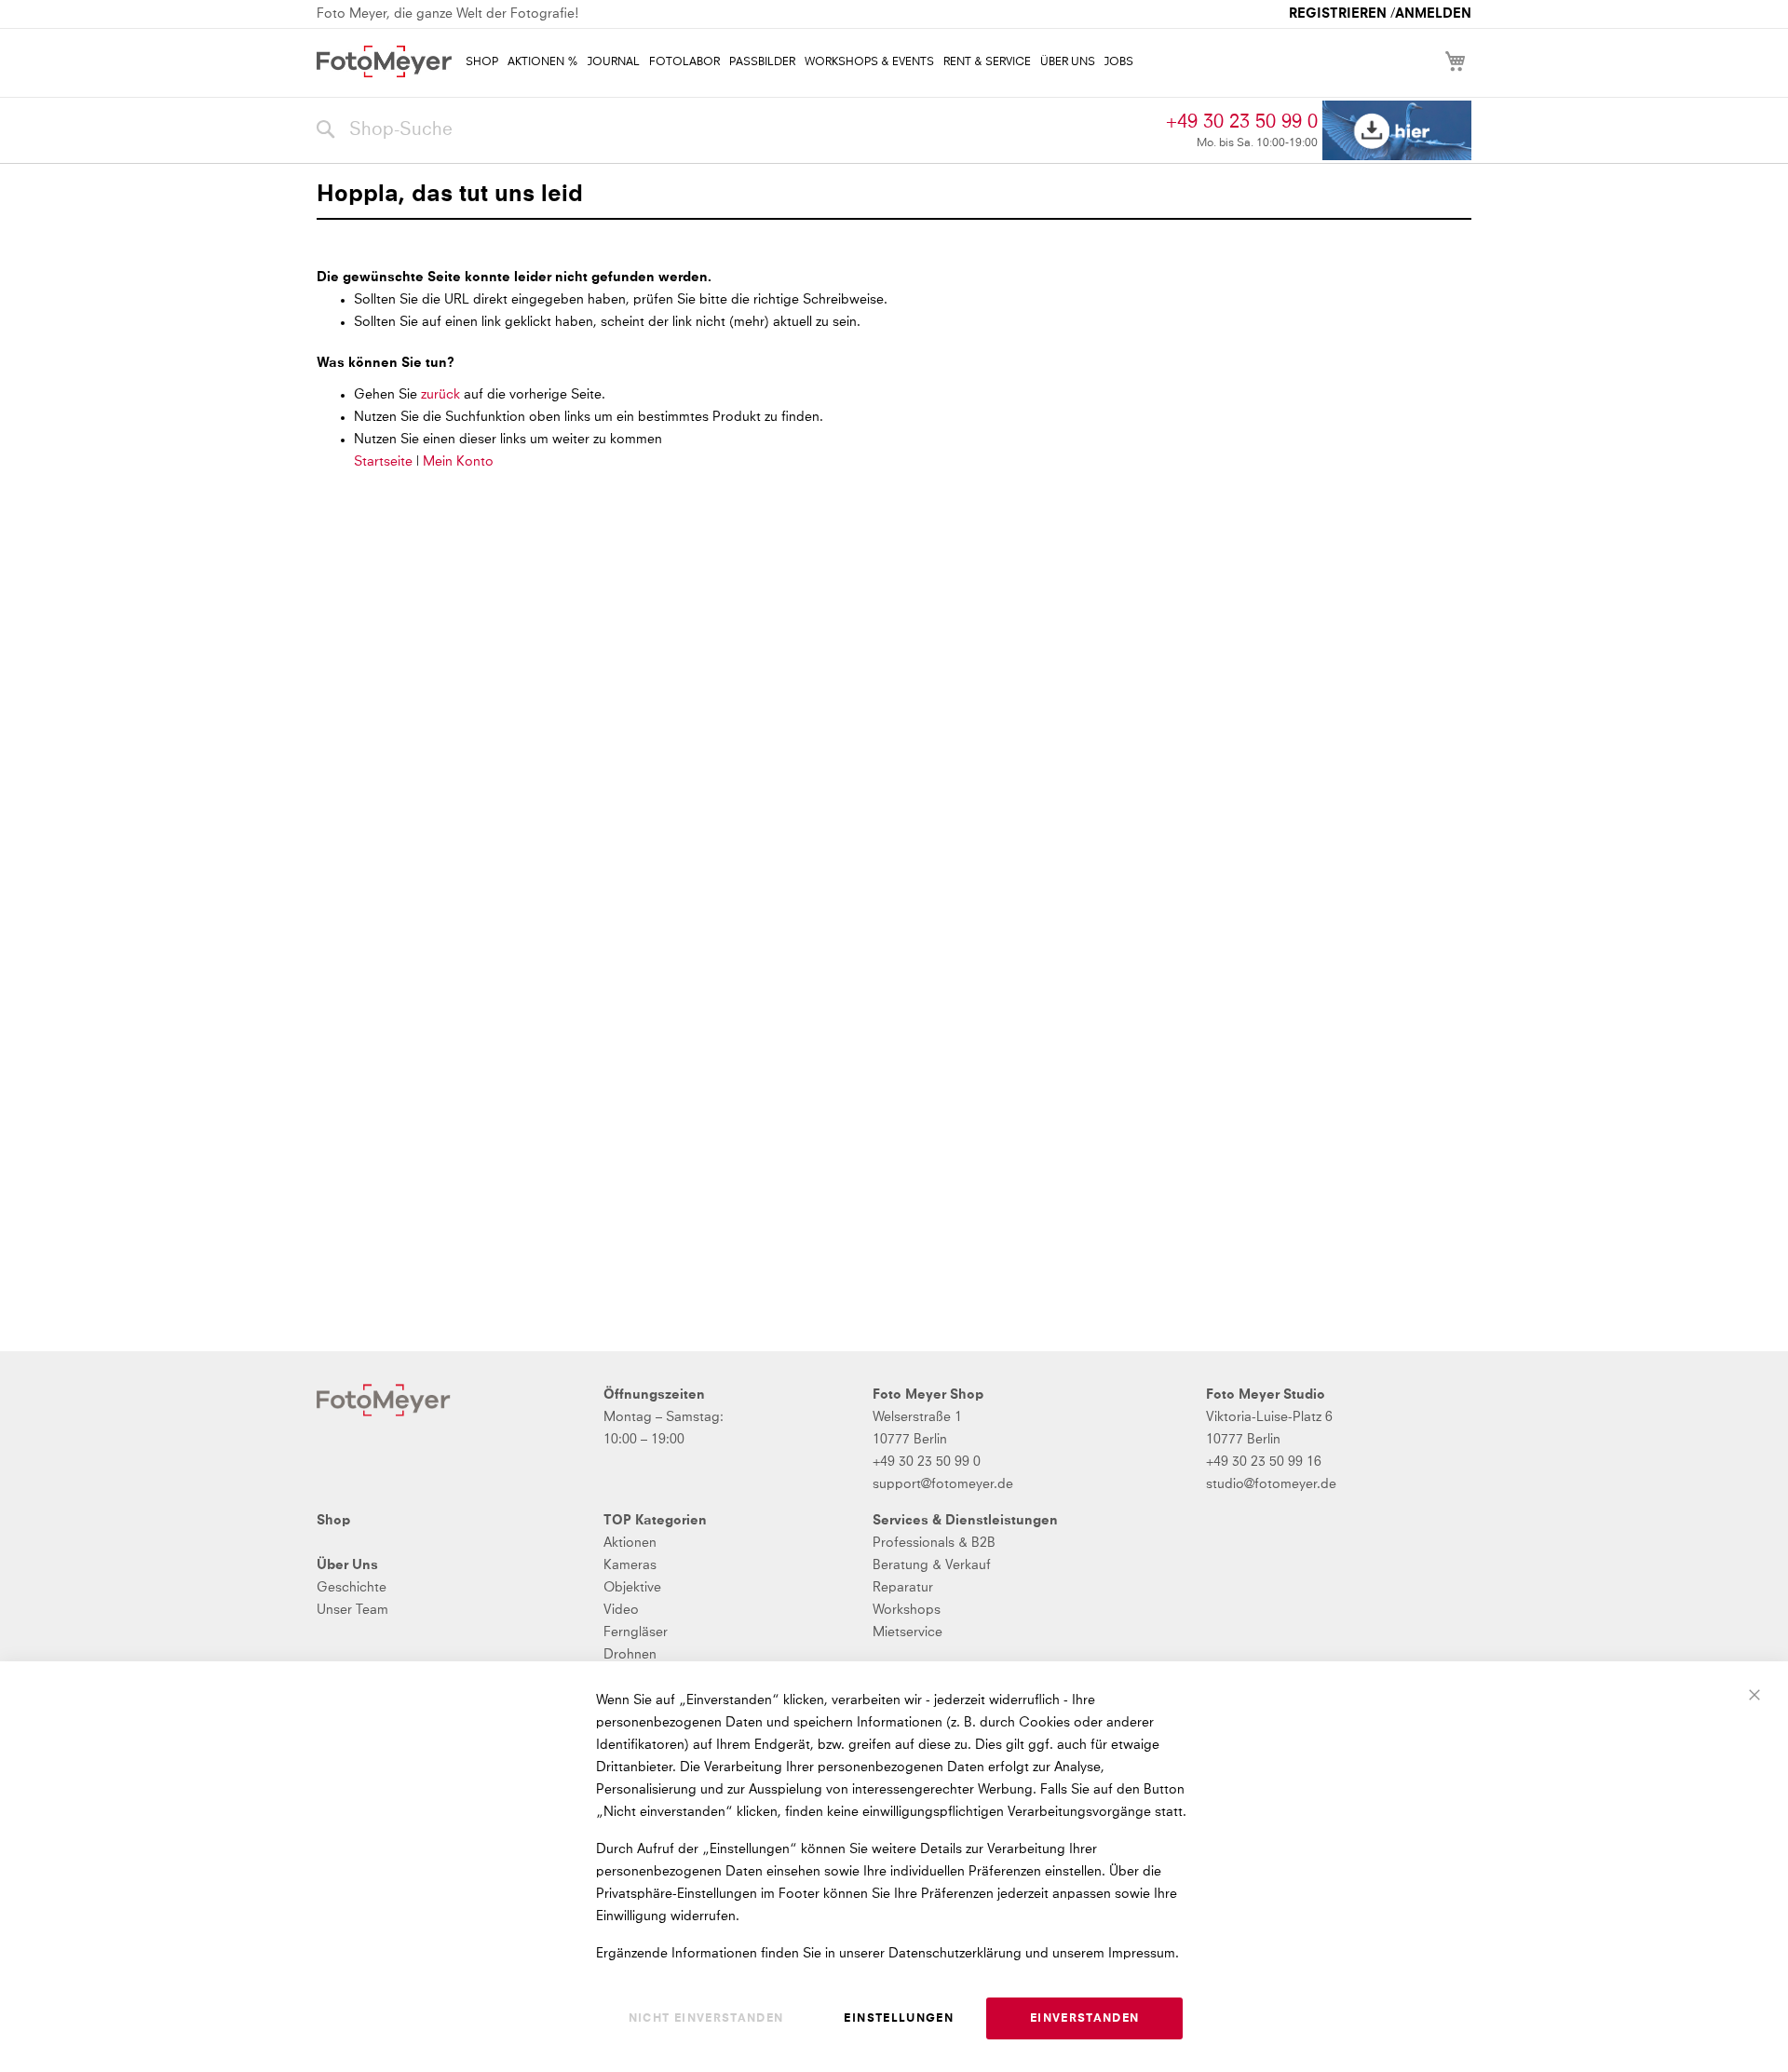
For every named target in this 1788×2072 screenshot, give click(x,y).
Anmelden (1433, 14)
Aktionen (630, 1543)
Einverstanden (1085, 2019)
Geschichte (352, 1588)
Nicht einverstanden (706, 2019)
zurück (442, 395)
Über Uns (347, 1565)
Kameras (630, 1565)
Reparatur (903, 1588)
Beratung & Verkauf (932, 1565)
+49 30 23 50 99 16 (1264, 1462)
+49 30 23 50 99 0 (1242, 122)
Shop (333, 1521)
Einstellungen (899, 2019)
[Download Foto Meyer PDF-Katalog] (1397, 131)
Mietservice (908, 1632)
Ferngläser (636, 1632)
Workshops (907, 1610)
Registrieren (1338, 14)
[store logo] (384, 61)
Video (621, 1610)
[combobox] (737, 130)
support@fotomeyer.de (943, 1484)
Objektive (632, 1588)
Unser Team (352, 1610)
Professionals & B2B (934, 1543)
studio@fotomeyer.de (1271, 1484)
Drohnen (630, 1655)
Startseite (383, 462)
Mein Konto (458, 462)
